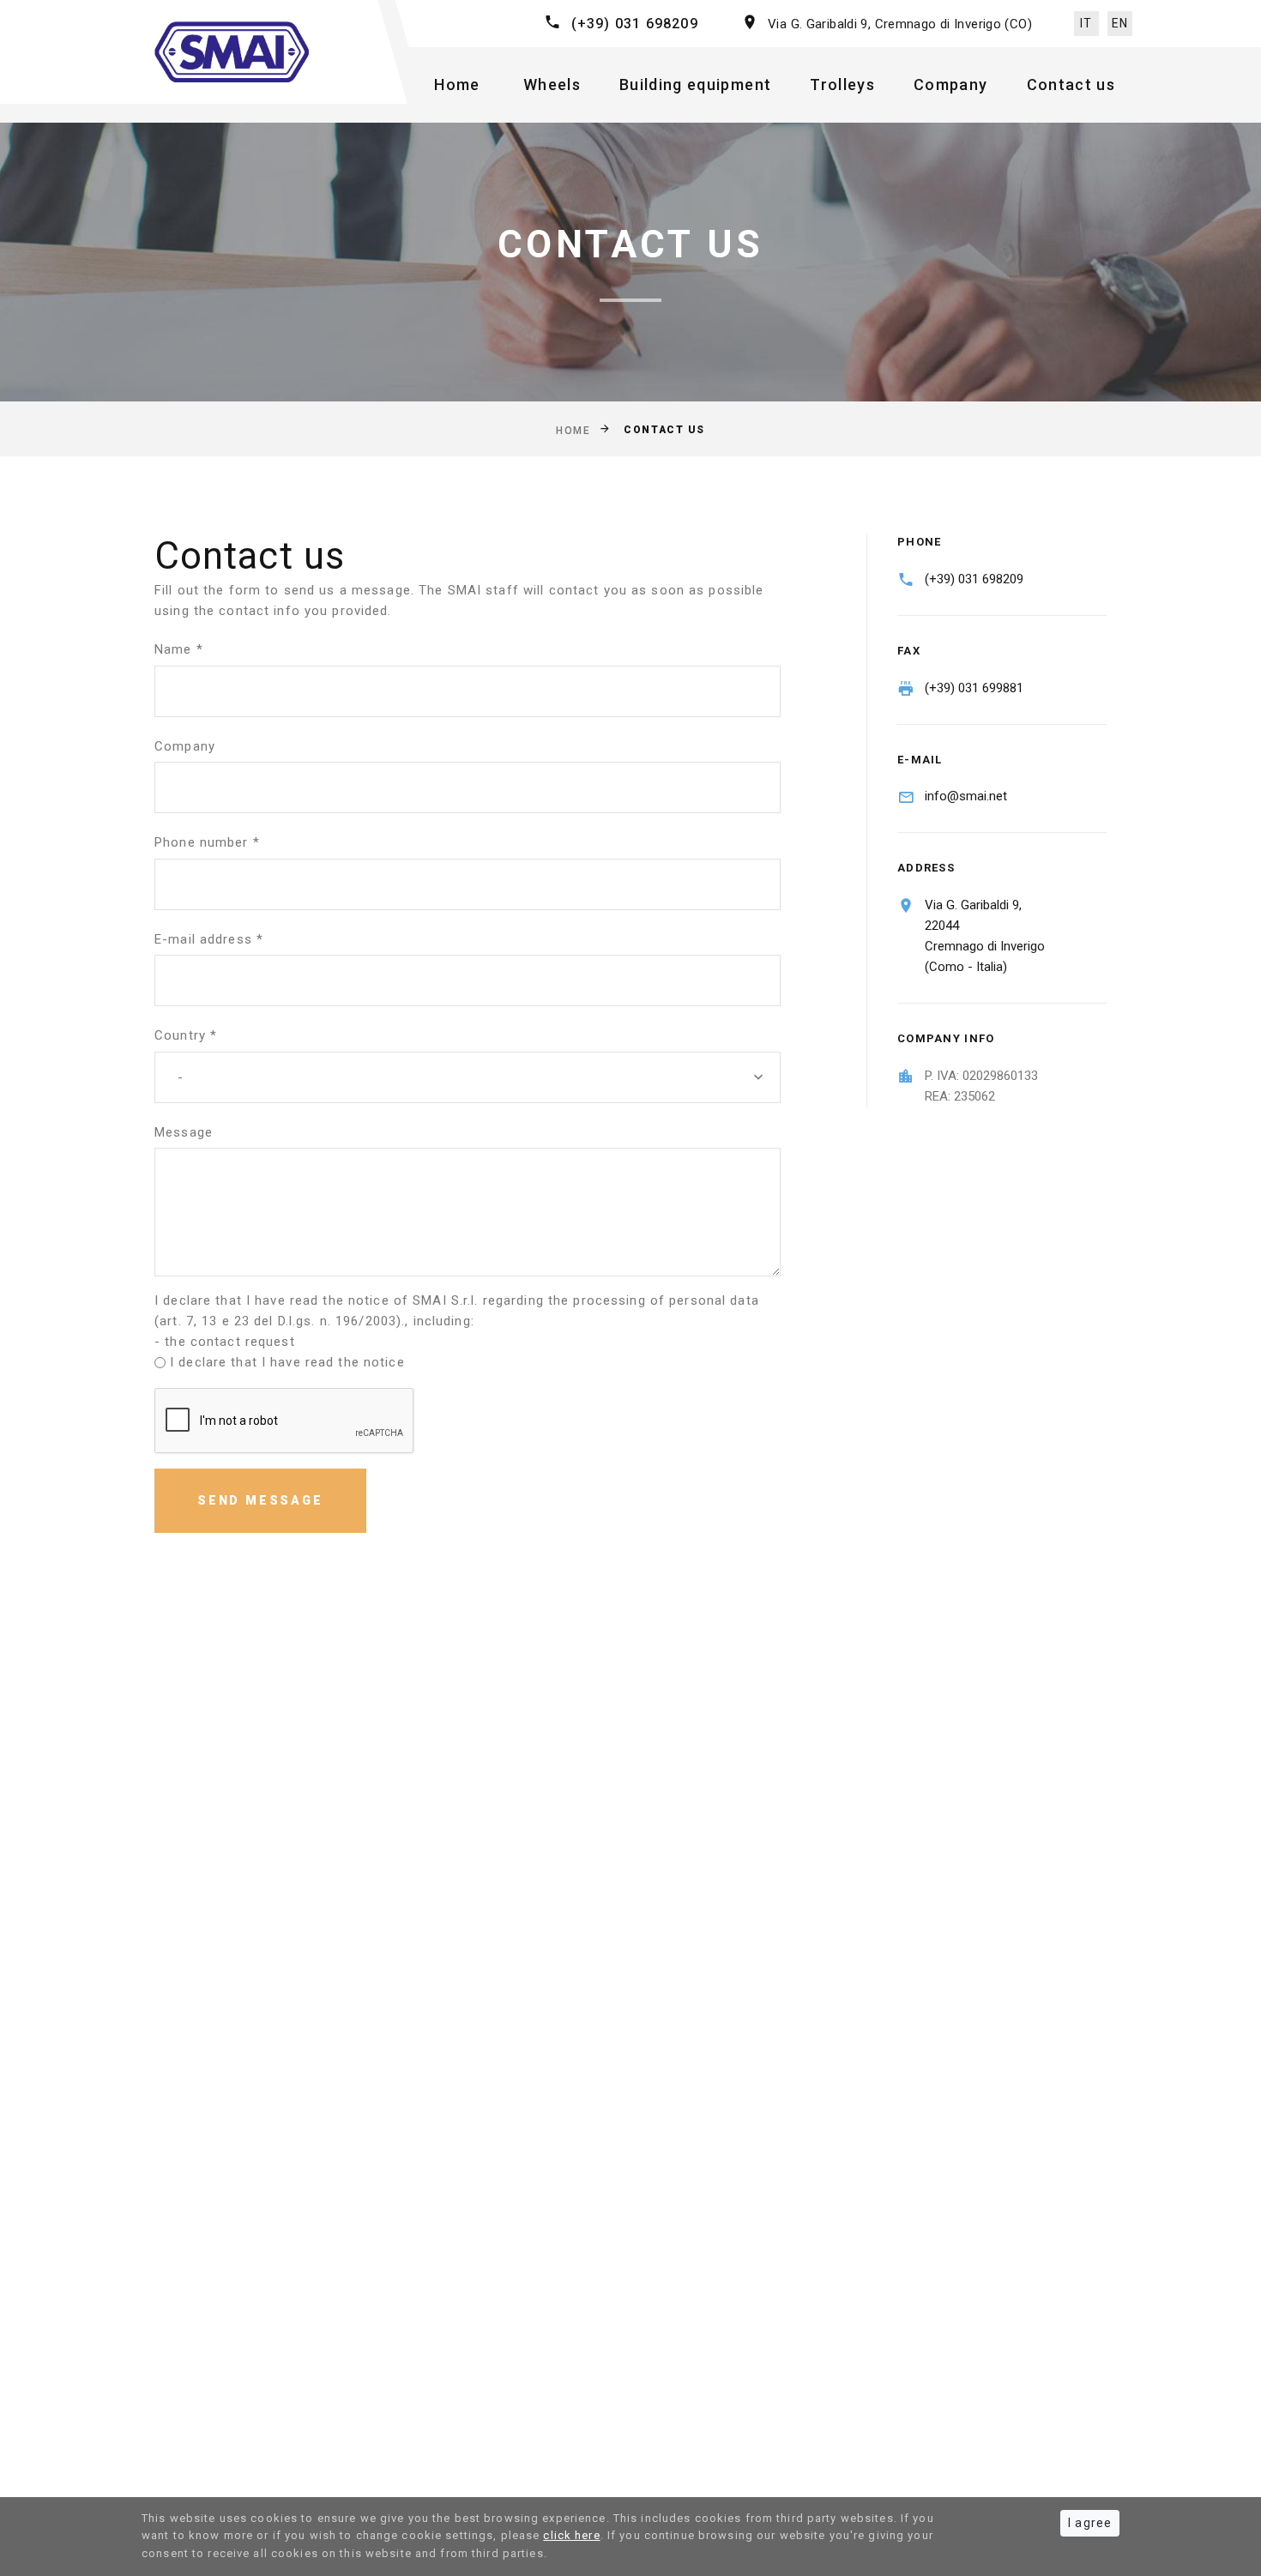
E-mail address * (209, 939)
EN (1120, 23)
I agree (1090, 2523)
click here (571, 2535)
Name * (179, 649)
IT (1086, 23)
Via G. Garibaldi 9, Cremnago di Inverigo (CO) (900, 24)
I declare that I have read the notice (287, 1362)
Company (950, 84)
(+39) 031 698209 (635, 24)
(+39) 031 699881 (974, 688)
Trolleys (842, 84)
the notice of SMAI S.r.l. (400, 1300)
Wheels (552, 84)
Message (184, 1132)
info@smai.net (966, 796)
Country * (186, 1035)
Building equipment (695, 84)
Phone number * (207, 842)
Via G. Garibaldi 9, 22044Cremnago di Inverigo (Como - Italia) (985, 936)
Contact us (1071, 84)
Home (457, 84)
